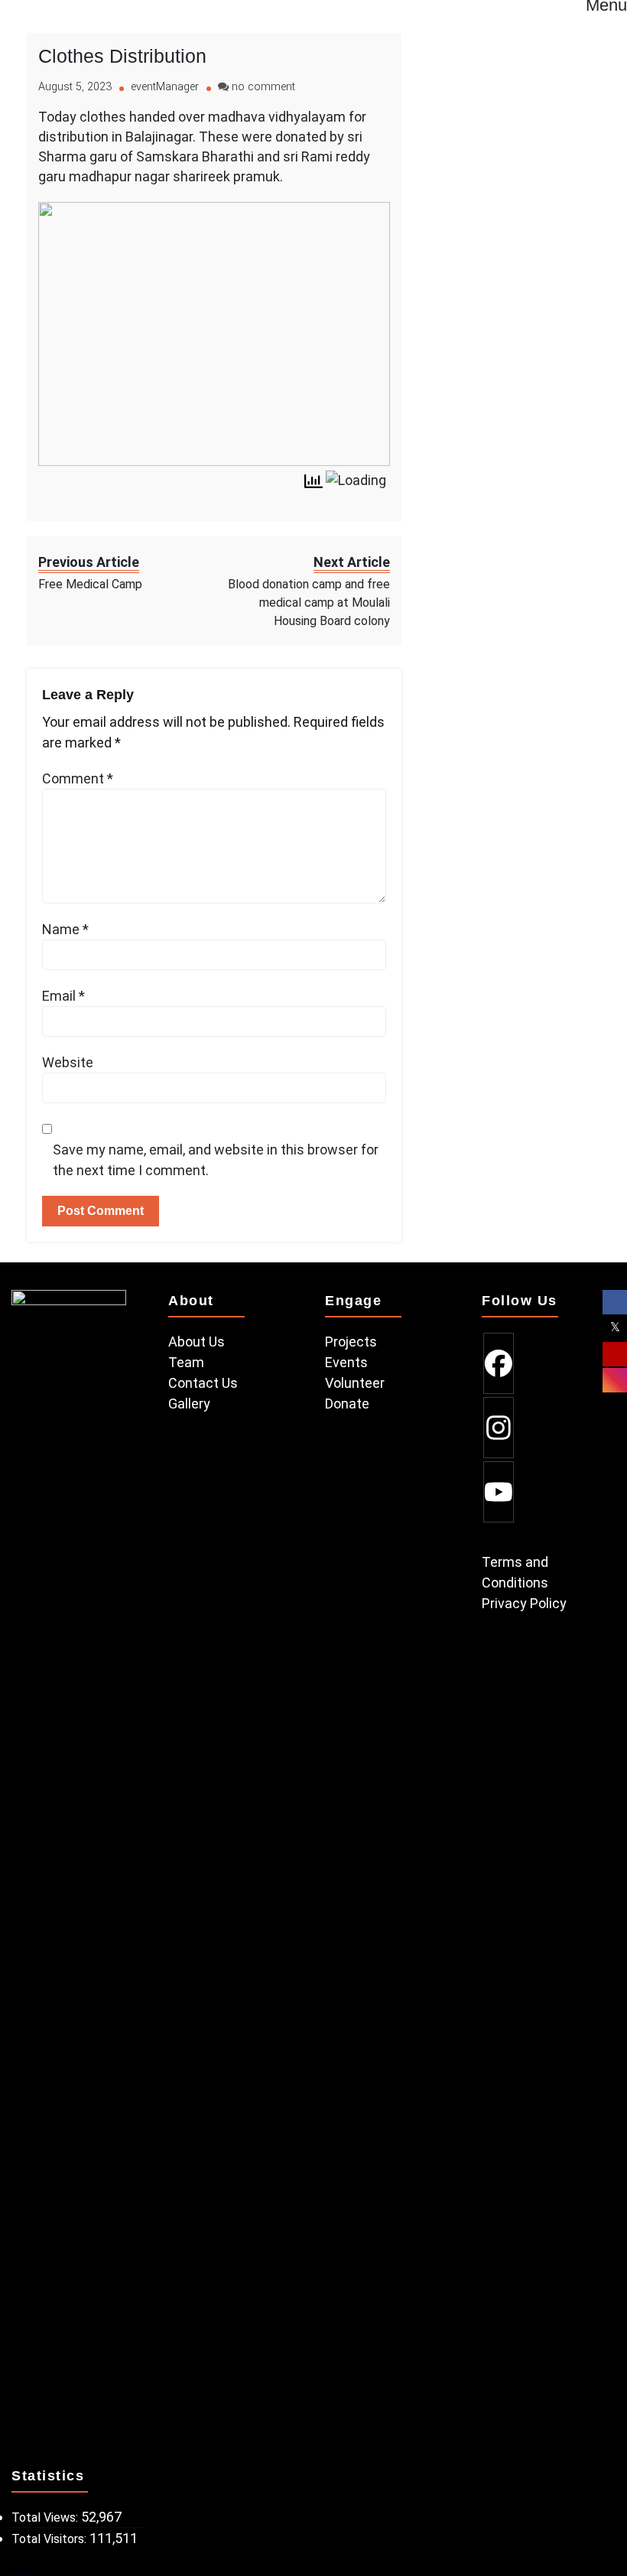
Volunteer (355, 1383)
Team (186, 1362)
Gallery (189, 1404)
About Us (197, 1342)
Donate (347, 1404)
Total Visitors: (50, 2539)
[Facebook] (499, 1363)
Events (346, 1362)
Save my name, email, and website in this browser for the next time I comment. (216, 1160)
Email (63, 996)
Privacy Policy (524, 1603)
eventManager (165, 87)
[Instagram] (499, 1428)
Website (68, 1062)
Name (65, 929)
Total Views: (46, 2517)
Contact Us (203, 1383)
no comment (263, 87)
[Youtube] (499, 1492)
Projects (351, 1342)
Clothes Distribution (122, 56)
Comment (78, 778)
